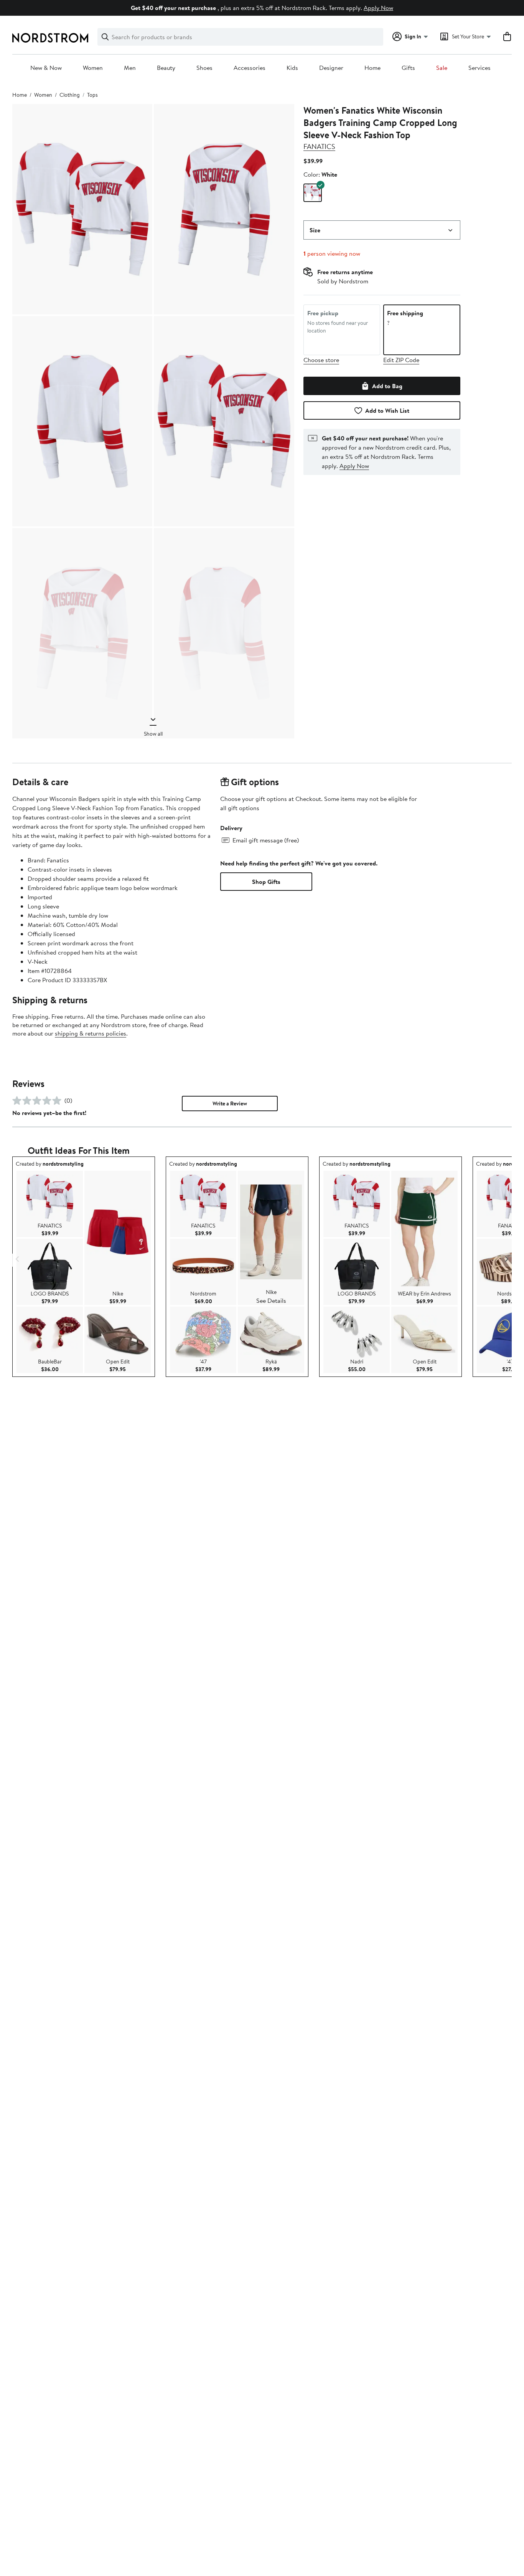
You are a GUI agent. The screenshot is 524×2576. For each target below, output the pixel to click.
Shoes (204, 68)
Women (93, 68)
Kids (292, 68)
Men (130, 68)
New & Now (46, 68)
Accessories (250, 68)
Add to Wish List (387, 410)
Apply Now (378, 8)
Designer (331, 68)
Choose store (321, 360)
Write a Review (230, 1104)
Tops (92, 95)
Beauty (166, 68)
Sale (442, 68)
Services (480, 68)
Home (372, 68)
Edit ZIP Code (401, 360)
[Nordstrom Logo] (50, 38)
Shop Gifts (266, 882)
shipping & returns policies (91, 1033)
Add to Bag (387, 386)
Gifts (408, 68)
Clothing (70, 95)
